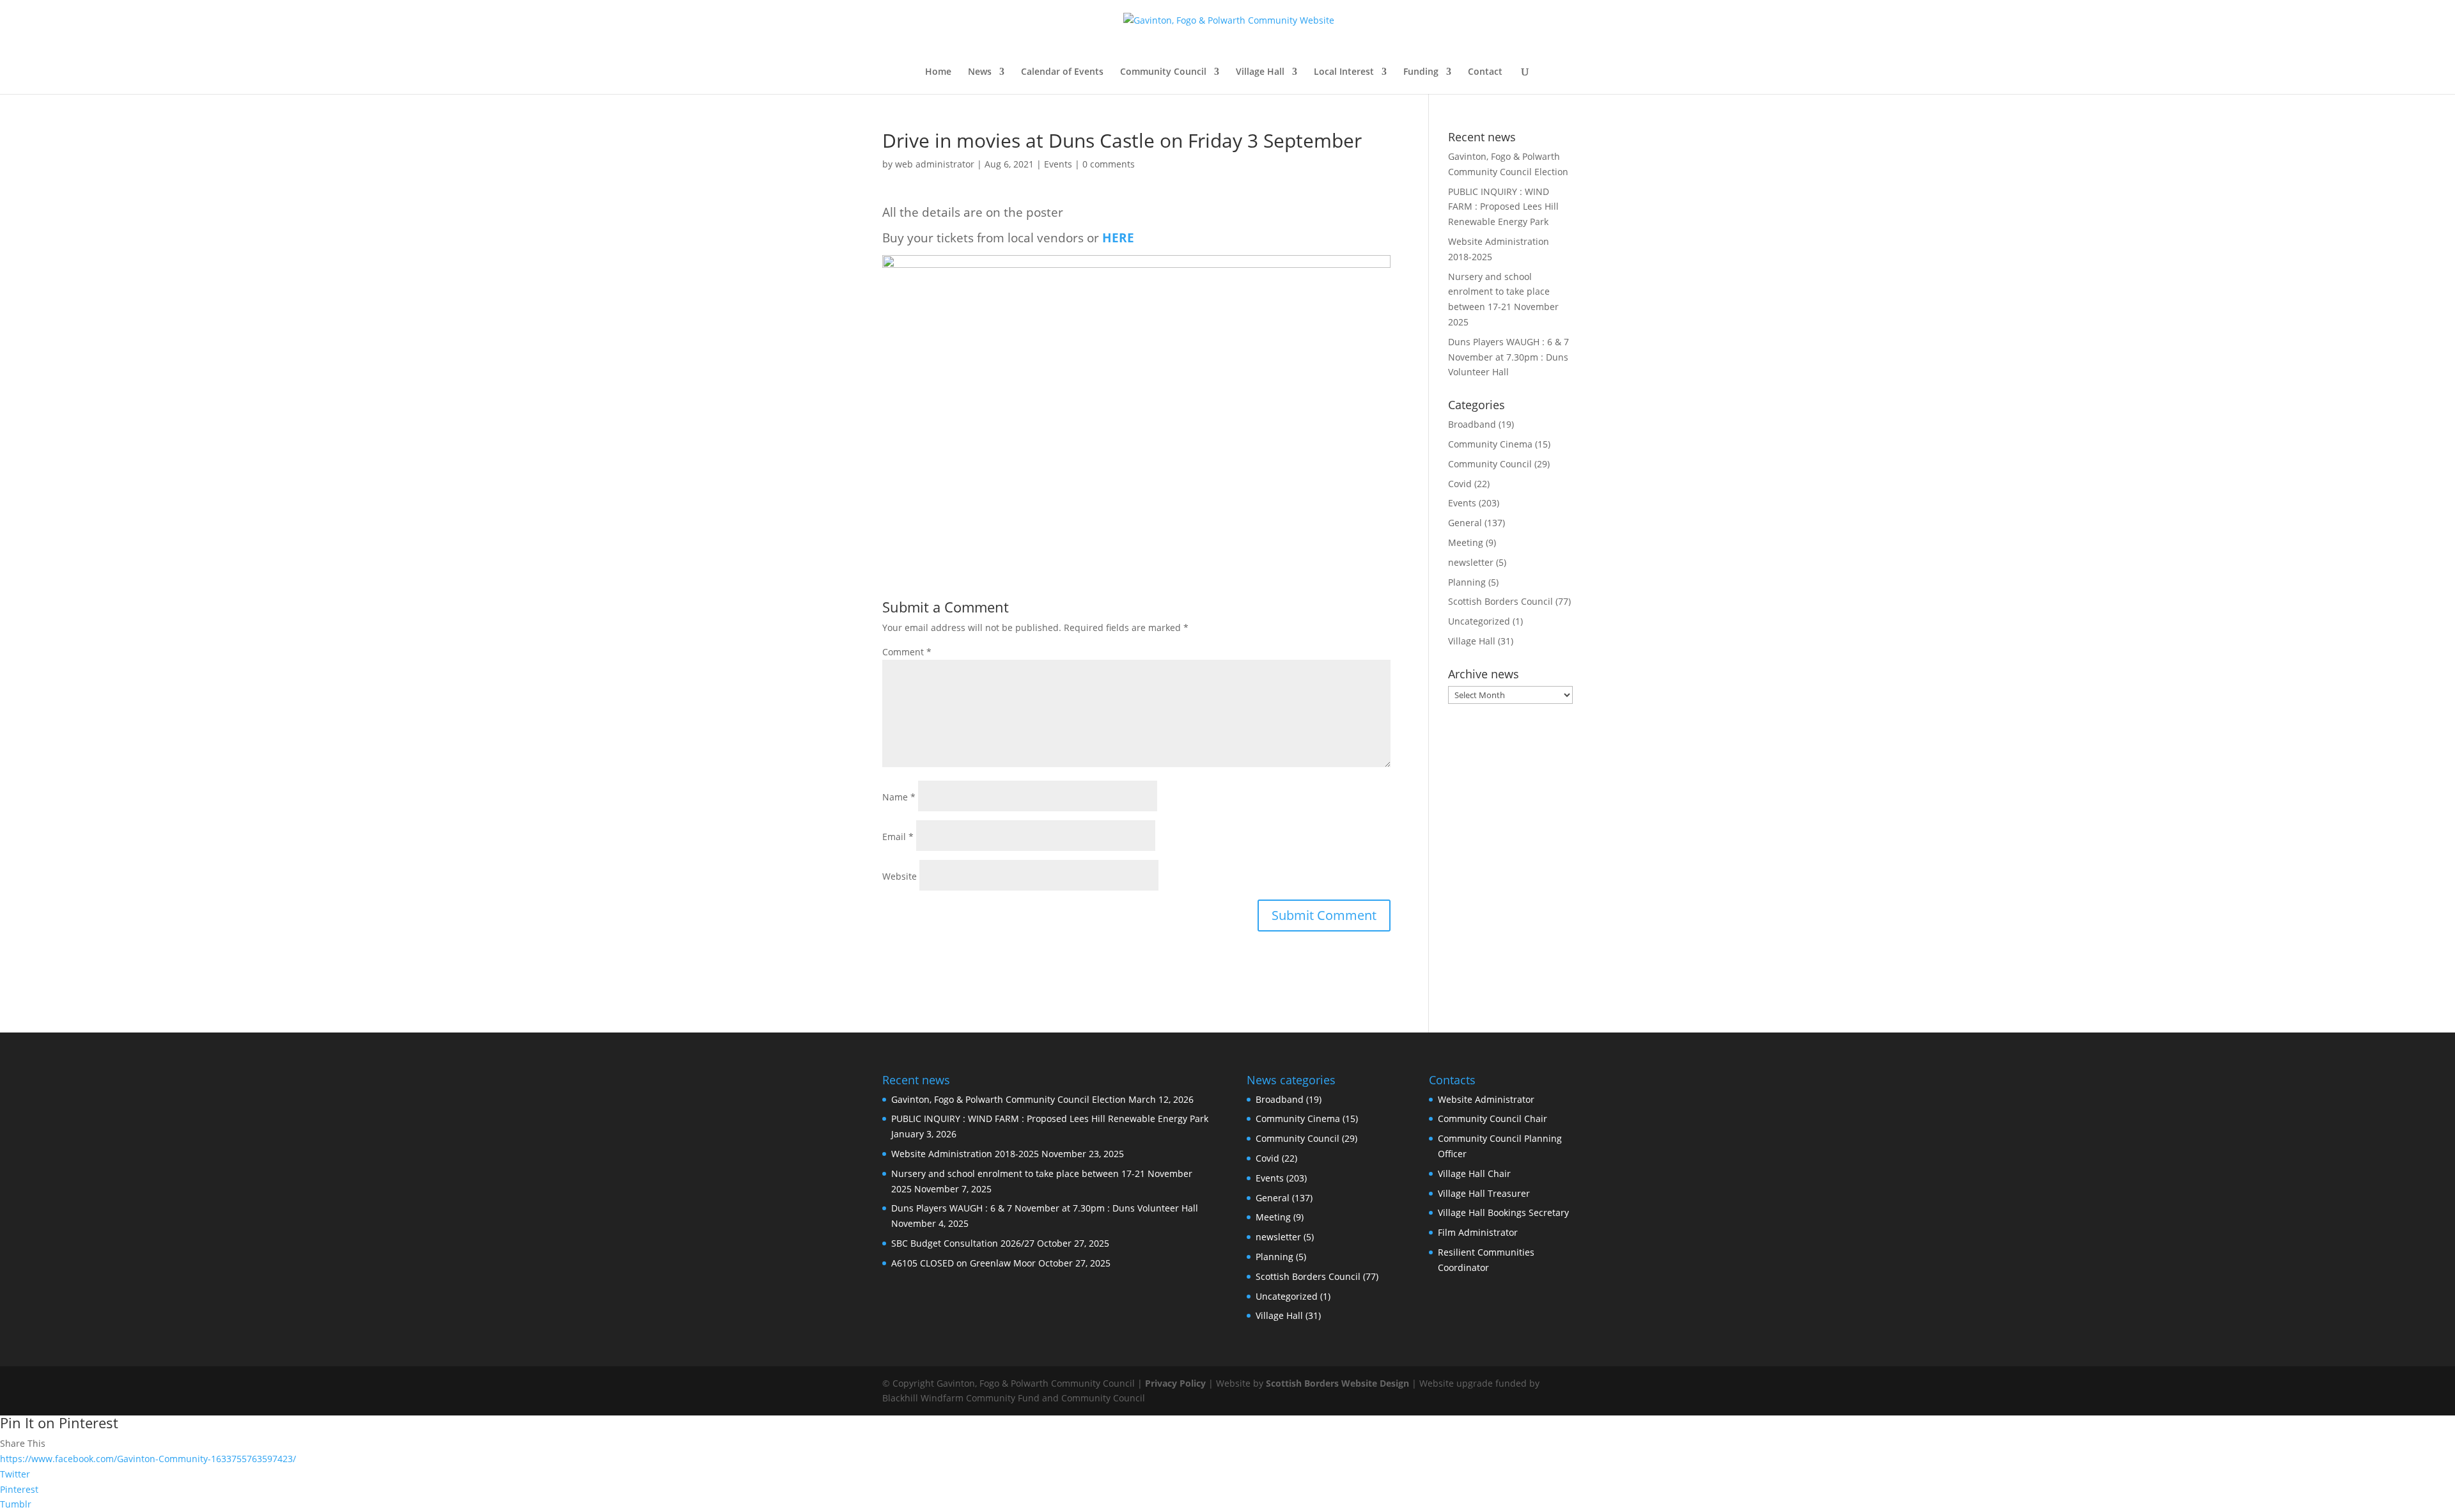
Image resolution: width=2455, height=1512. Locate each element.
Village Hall (1260, 72)
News (980, 72)
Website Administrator (1486, 1099)
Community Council (1163, 72)
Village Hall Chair (1474, 1173)
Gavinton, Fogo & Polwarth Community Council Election (1009, 1099)
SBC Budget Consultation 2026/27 (963, 1243)
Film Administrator (1478, 1232)
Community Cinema (1490, 444)
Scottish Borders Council (1500, 601)
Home (938, 72)
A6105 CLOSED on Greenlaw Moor (963, 1263)
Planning (1467, 582)
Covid (1460, 484)
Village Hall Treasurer (1484, 1193)
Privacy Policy (1175, 1383)
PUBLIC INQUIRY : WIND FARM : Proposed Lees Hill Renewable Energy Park (1503, 207)
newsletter (1471, 562)
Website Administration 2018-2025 (965, 1154)
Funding (1421, 72)
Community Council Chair (1492, 1118)
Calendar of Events (1062, 72)
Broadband (1472, 424)
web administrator (935, 164)
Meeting (1466, 542)
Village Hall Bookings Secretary (1503, 1212)
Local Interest (1344, 72)
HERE (1118, 238)
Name (899, 797)
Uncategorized (1479, 621)
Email (898, 837)
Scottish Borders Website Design (1337, 1383)
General (1465, 523)
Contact (1485, 72)
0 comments (1109, 164)
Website (900, 876)
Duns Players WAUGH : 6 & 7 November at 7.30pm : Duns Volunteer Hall (1508, 357)
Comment (907, 652)
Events (1058, 164)
